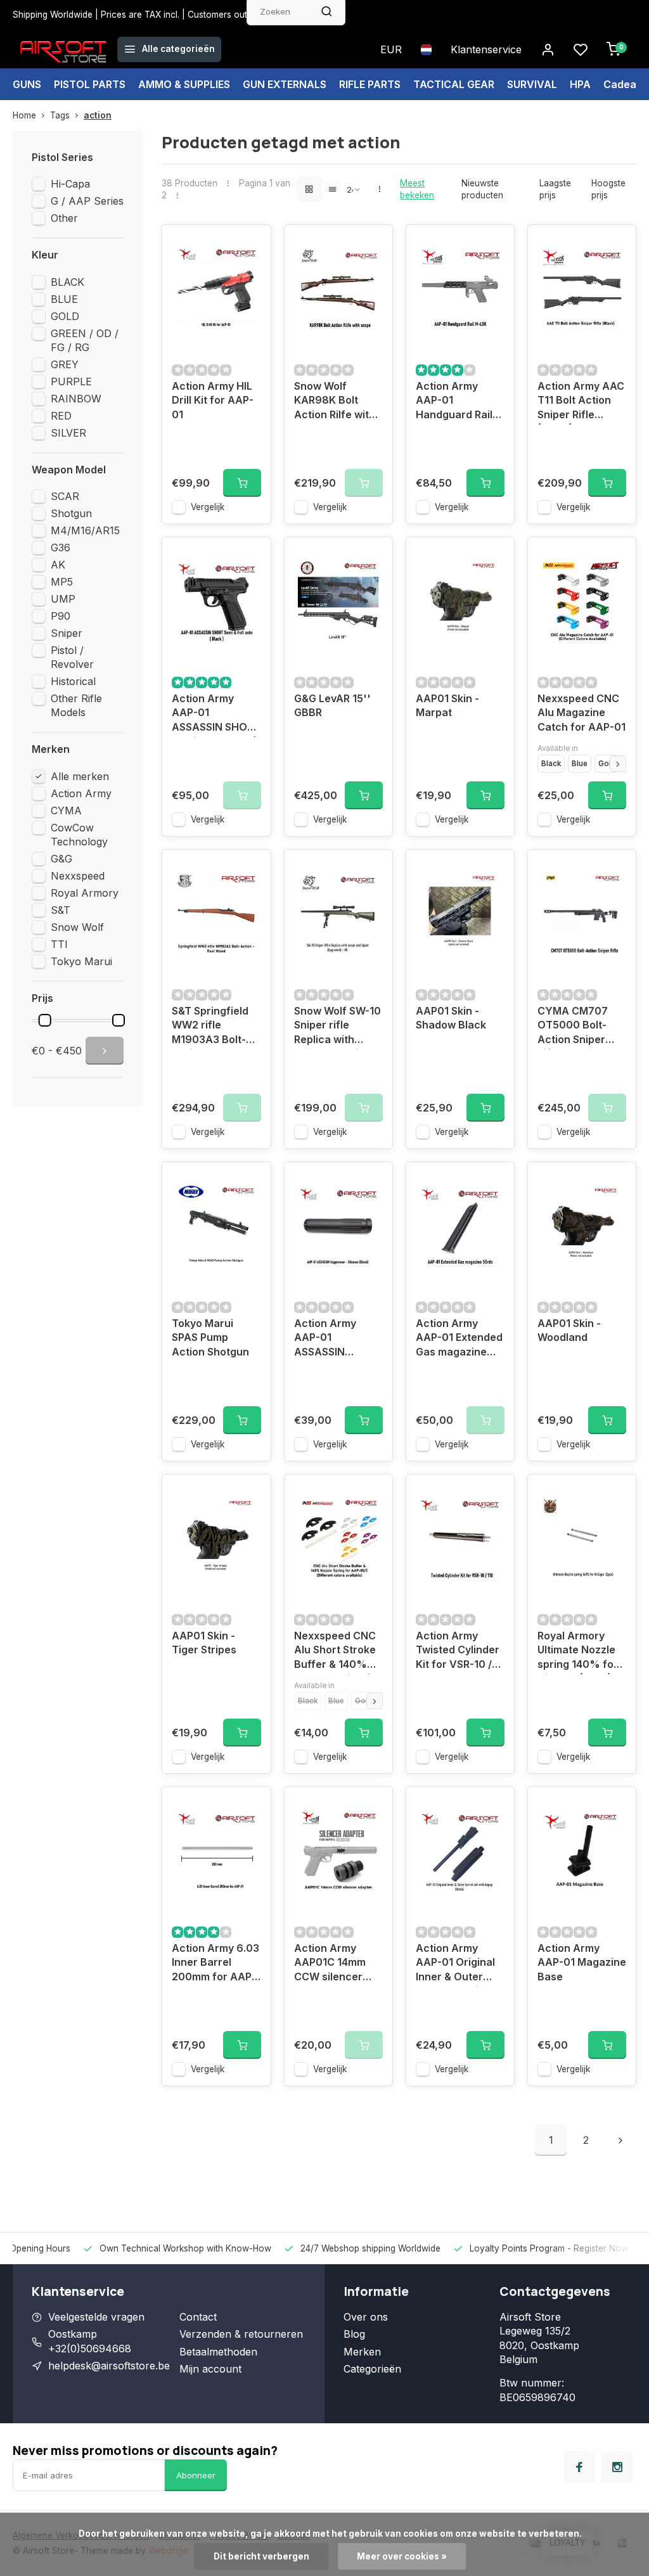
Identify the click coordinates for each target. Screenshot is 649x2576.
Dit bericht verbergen (261, 2556)
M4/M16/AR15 (85, 530)
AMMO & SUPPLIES (184, 84)
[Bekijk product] (242, 483)
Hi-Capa (70, 184)
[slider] (45, 1020)
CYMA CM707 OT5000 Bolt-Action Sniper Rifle (573, 1027)
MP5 (62, 582)
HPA (580, 84)
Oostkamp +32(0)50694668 (90, 2341)
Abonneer (196, 2475)
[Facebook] (579, 2467)
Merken (362, 2352)
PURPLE (71, 381)
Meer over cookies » (402, 2556)
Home (24, 115)
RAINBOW (76, 399)
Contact (198, 2317)
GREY (65, 364)
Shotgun (71, 513)
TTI (59, 944)
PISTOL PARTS (90, 84)
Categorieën (372, 2369)
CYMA (66, 811)
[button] (618, 764)
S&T (61, 910)
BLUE (64, 299)
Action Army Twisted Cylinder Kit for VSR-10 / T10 (458, 1652)
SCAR (65, 496)
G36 (61, 548)
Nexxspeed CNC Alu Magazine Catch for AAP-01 (582, 713)
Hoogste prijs (608, 189)
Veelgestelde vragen (96, 2317)
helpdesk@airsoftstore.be (109, 2366)
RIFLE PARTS (370, 84)
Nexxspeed (78, 876)
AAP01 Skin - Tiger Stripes (204, 1643)
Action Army (81, 793)
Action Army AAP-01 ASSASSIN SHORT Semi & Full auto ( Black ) (216, 714)
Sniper (67, 633)
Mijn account (210, 2369)
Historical (73, 681)
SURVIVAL (532, 84)
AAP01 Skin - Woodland (569, 1330)
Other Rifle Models (76, 705)
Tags (60, 115)
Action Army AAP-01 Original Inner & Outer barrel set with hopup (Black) (455, 1964)
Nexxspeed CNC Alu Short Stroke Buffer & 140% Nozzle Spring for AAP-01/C (337, 1652)
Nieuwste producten (482, 189)
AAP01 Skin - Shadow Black (451, 1018)
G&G (61, 859)
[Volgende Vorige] (620, 2140)
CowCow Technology (79, 835)
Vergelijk (208, 507)
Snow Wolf (77, 927)
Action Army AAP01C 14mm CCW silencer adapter (330, 1964)
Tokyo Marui (81, 961)
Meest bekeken (417, 189)
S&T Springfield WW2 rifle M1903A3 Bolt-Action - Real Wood (210, 1027)
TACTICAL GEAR (454, 84)
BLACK (67, 282)
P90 (61, 616)
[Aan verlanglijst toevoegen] (252, 244)
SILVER (68, 433)
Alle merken (80, 776)
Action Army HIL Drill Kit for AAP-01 (213, 400)
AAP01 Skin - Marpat (447, 705)
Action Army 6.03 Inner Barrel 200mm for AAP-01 (215, 1964)
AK (58, 565)
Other (64, 218)
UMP (63, 599)
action (98, 115)
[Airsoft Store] (63, 49)
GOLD (65, 316)
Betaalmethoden (218, 2352)
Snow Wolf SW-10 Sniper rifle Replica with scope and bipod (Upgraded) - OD (337, 1027)
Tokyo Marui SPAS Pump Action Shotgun (210, 1337)
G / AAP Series (87, 201)
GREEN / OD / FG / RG (85, 340)
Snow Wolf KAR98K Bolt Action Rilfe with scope (335, 402)
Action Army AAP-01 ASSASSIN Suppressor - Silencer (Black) (334, 1339)
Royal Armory (85, 893)
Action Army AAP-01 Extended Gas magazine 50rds (459, 1339)
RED (61, 416)
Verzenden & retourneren (241, 2334)
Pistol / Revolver (72, 657)
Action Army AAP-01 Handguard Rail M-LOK (454, 402)
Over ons (366, 2317)
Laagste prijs (555, 189)
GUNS (27, 84)
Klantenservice (486, 49)
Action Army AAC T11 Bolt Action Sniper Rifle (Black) (581, 402)
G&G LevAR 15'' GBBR (332, 705)
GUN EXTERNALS (285, 84)
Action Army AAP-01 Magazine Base (582, 1962)
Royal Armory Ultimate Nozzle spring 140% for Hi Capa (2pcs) (578, 1652)
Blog (354, 2334)
